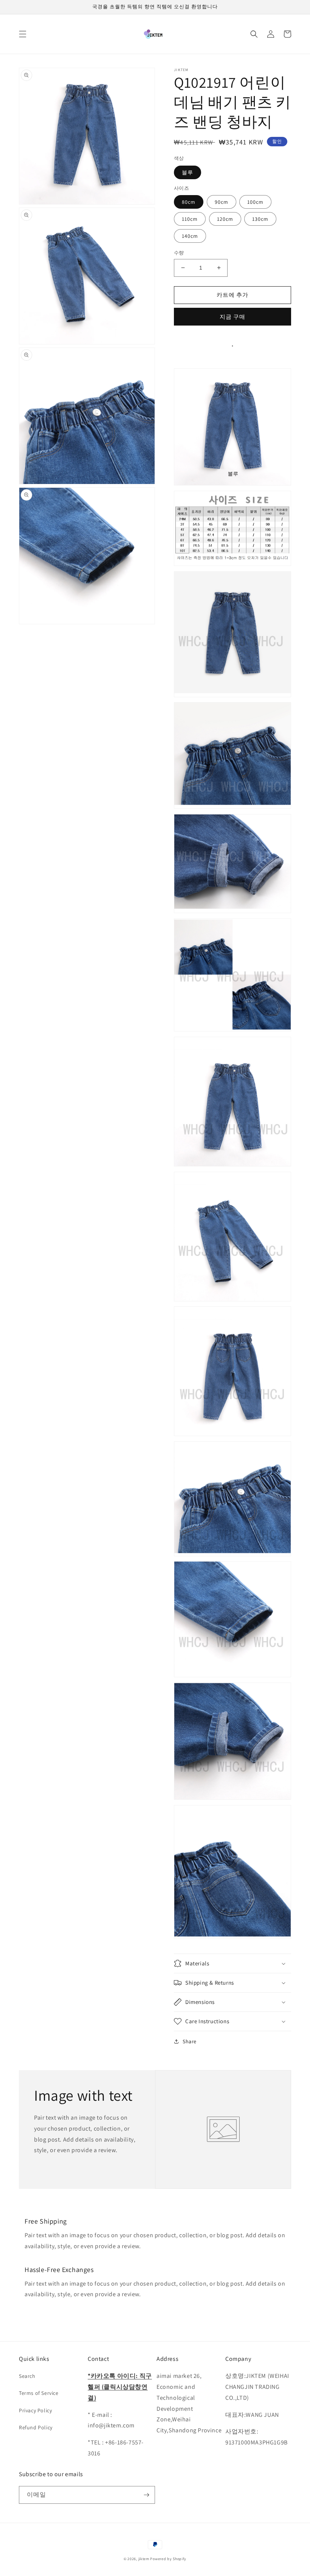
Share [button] (190, 2041)
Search (27, 2376)
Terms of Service (39, 2393)
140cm (190, 236)
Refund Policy (36, 2427)
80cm (189, 202)
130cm (260, 219)
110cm (190, 219)
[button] (23, 34)
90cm (222, 202)
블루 (188, 172)
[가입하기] (146, 2495)
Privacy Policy (35, 2410)
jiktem (144, 2559)
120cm (225, 219)
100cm (255, 202)
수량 (179, 253)
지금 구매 (232, 317)
